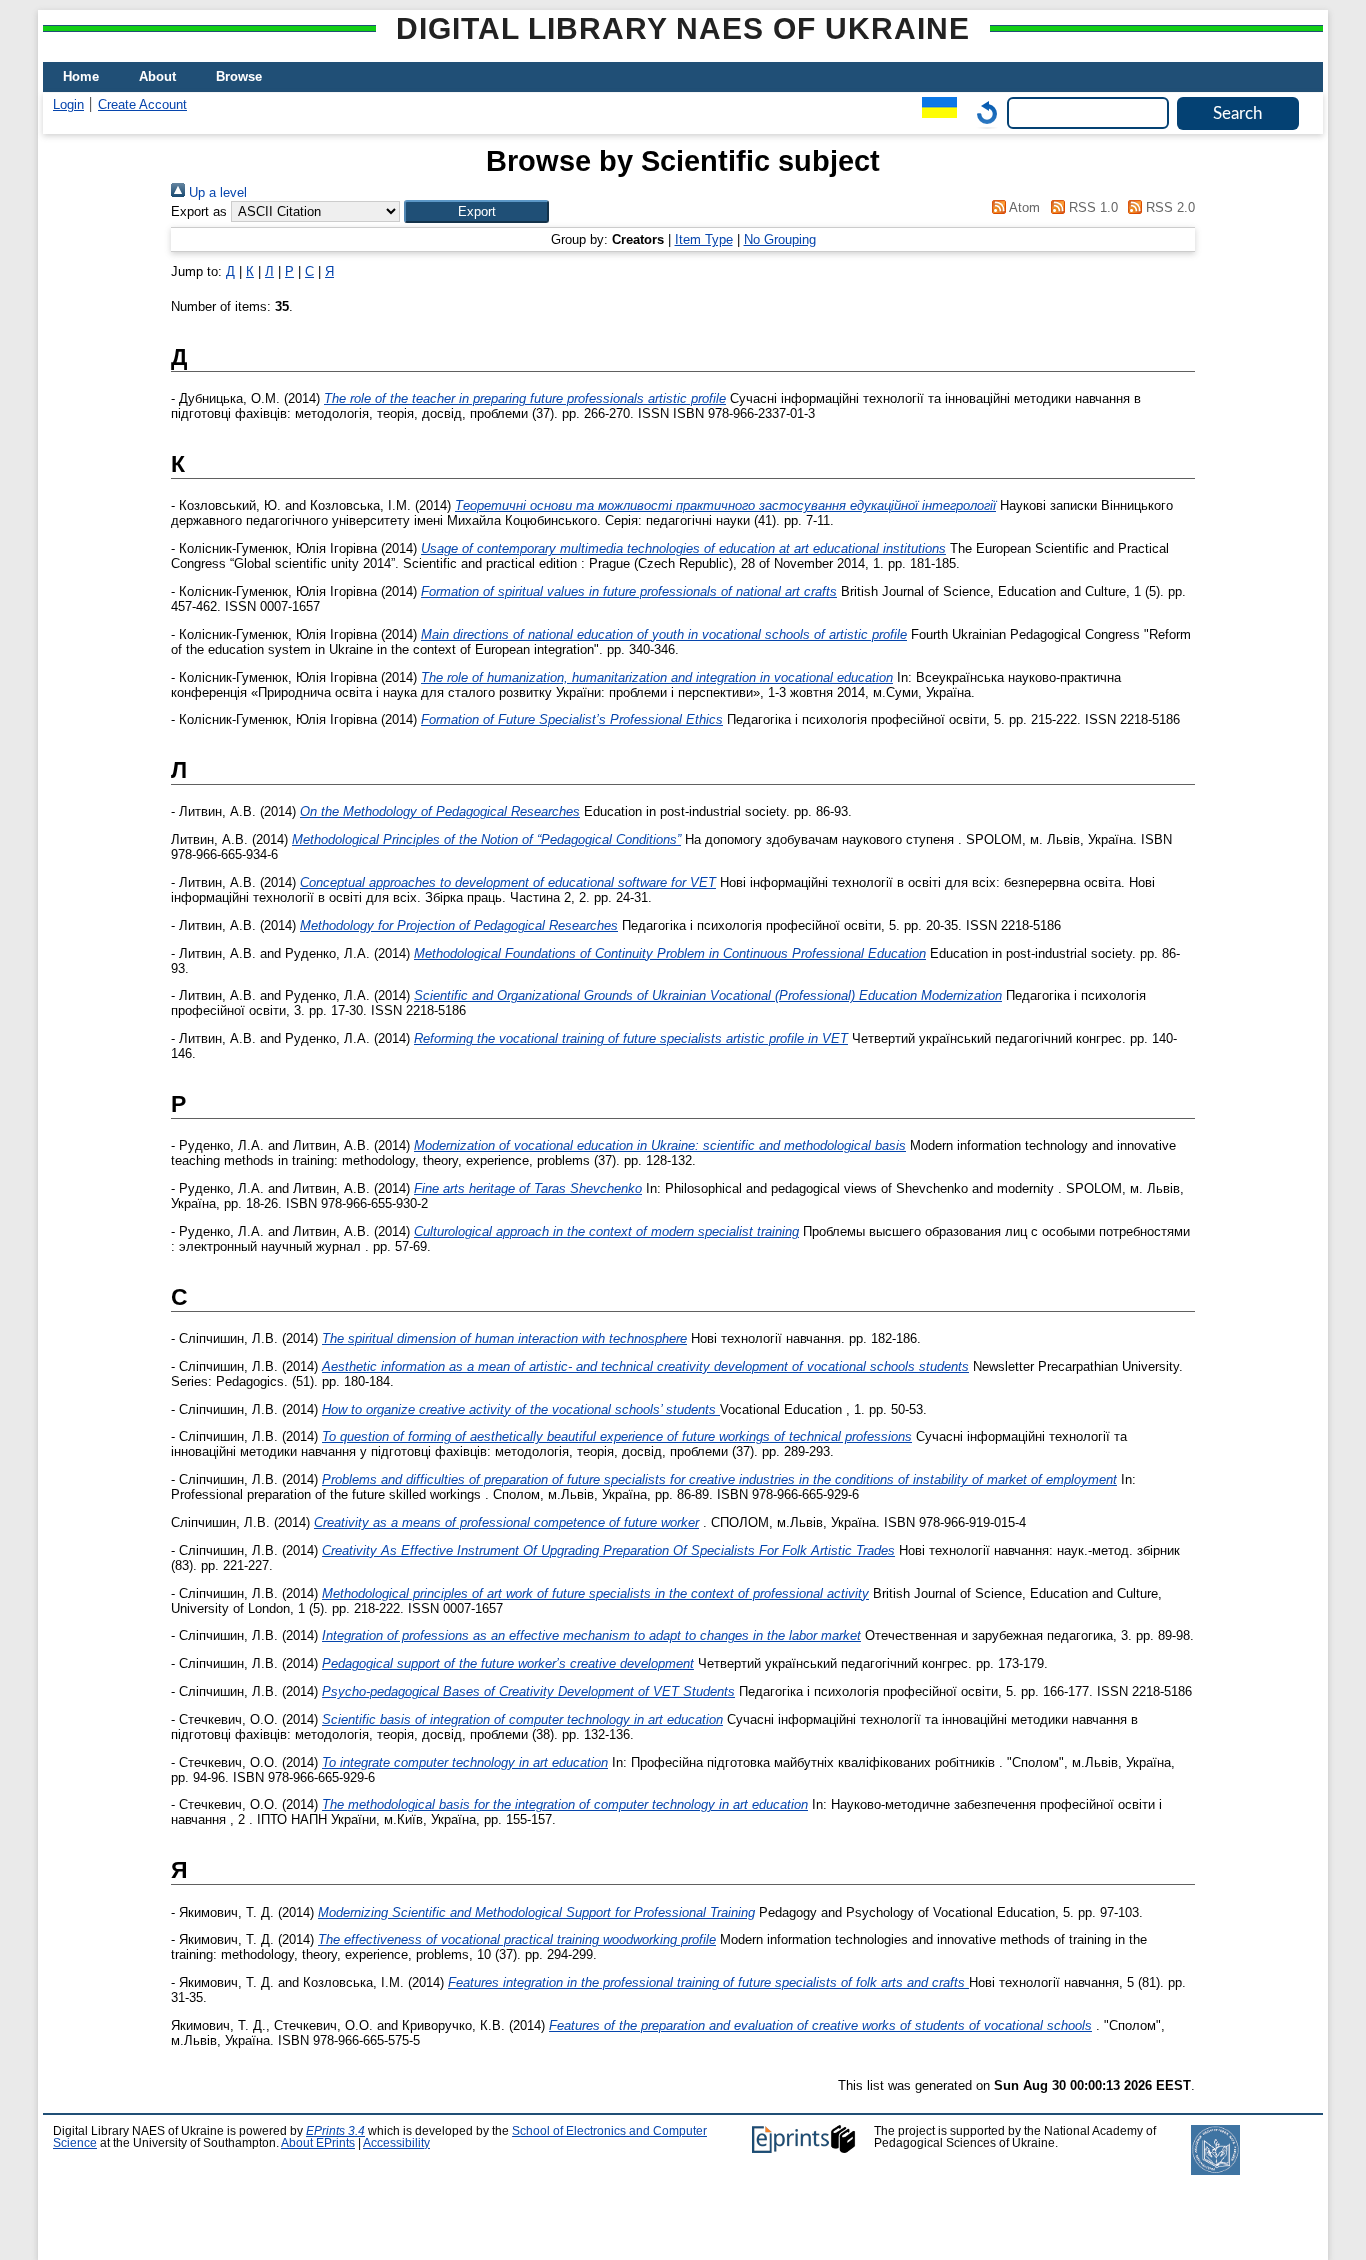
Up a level (216, 192)
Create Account (142, 104)
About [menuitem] (157, 76)
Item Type (704, 239)
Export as (199, 211)
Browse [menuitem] (239, 76)
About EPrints (318, 2143)
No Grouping (780, 239)
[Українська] (934, 112)
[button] (476, 211)
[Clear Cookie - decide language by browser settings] (982, 112)
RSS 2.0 (1168, 207)
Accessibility (396, 2143)
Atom (1023, 207)
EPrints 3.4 (335, 2131)
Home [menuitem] (81, 76)
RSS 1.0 (1091, 207)
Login (68, 104)
